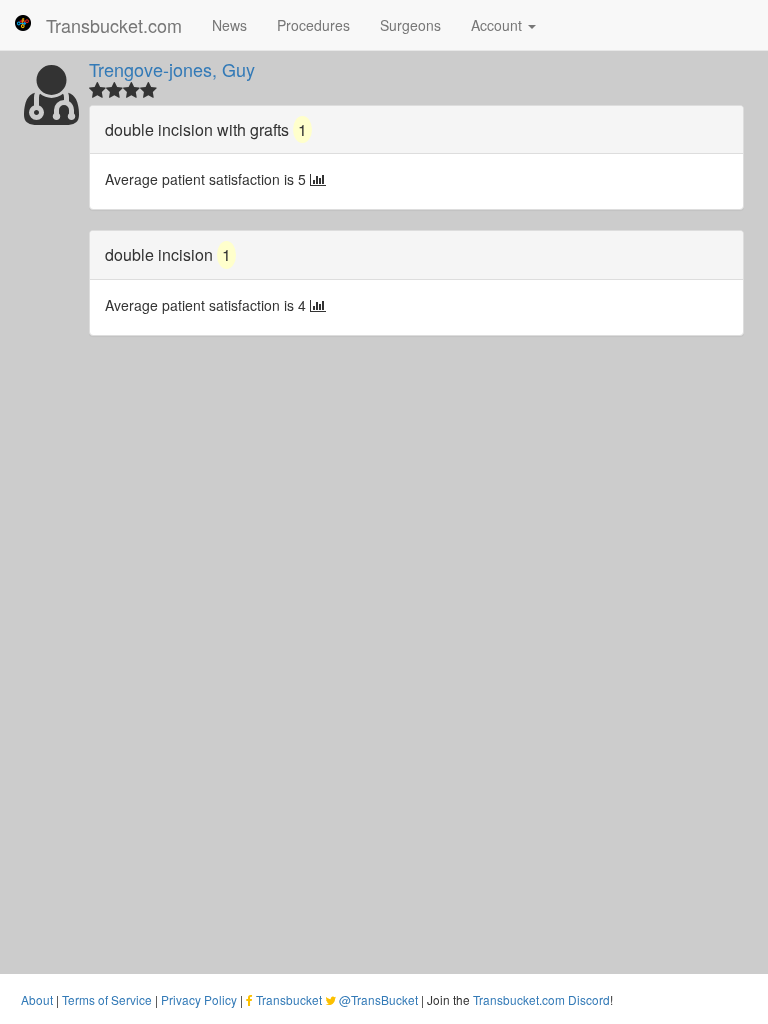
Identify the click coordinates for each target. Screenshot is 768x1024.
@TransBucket (378, 999)
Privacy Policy (199, 999)
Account (498, 25)
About (37, 999)
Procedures (313, 25)
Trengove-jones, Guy (172, 69)
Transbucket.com (114, 25)
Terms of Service (107, 999)
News (229, 25)
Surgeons (410, 25)
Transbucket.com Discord (541, 999)
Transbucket (289, 999)
